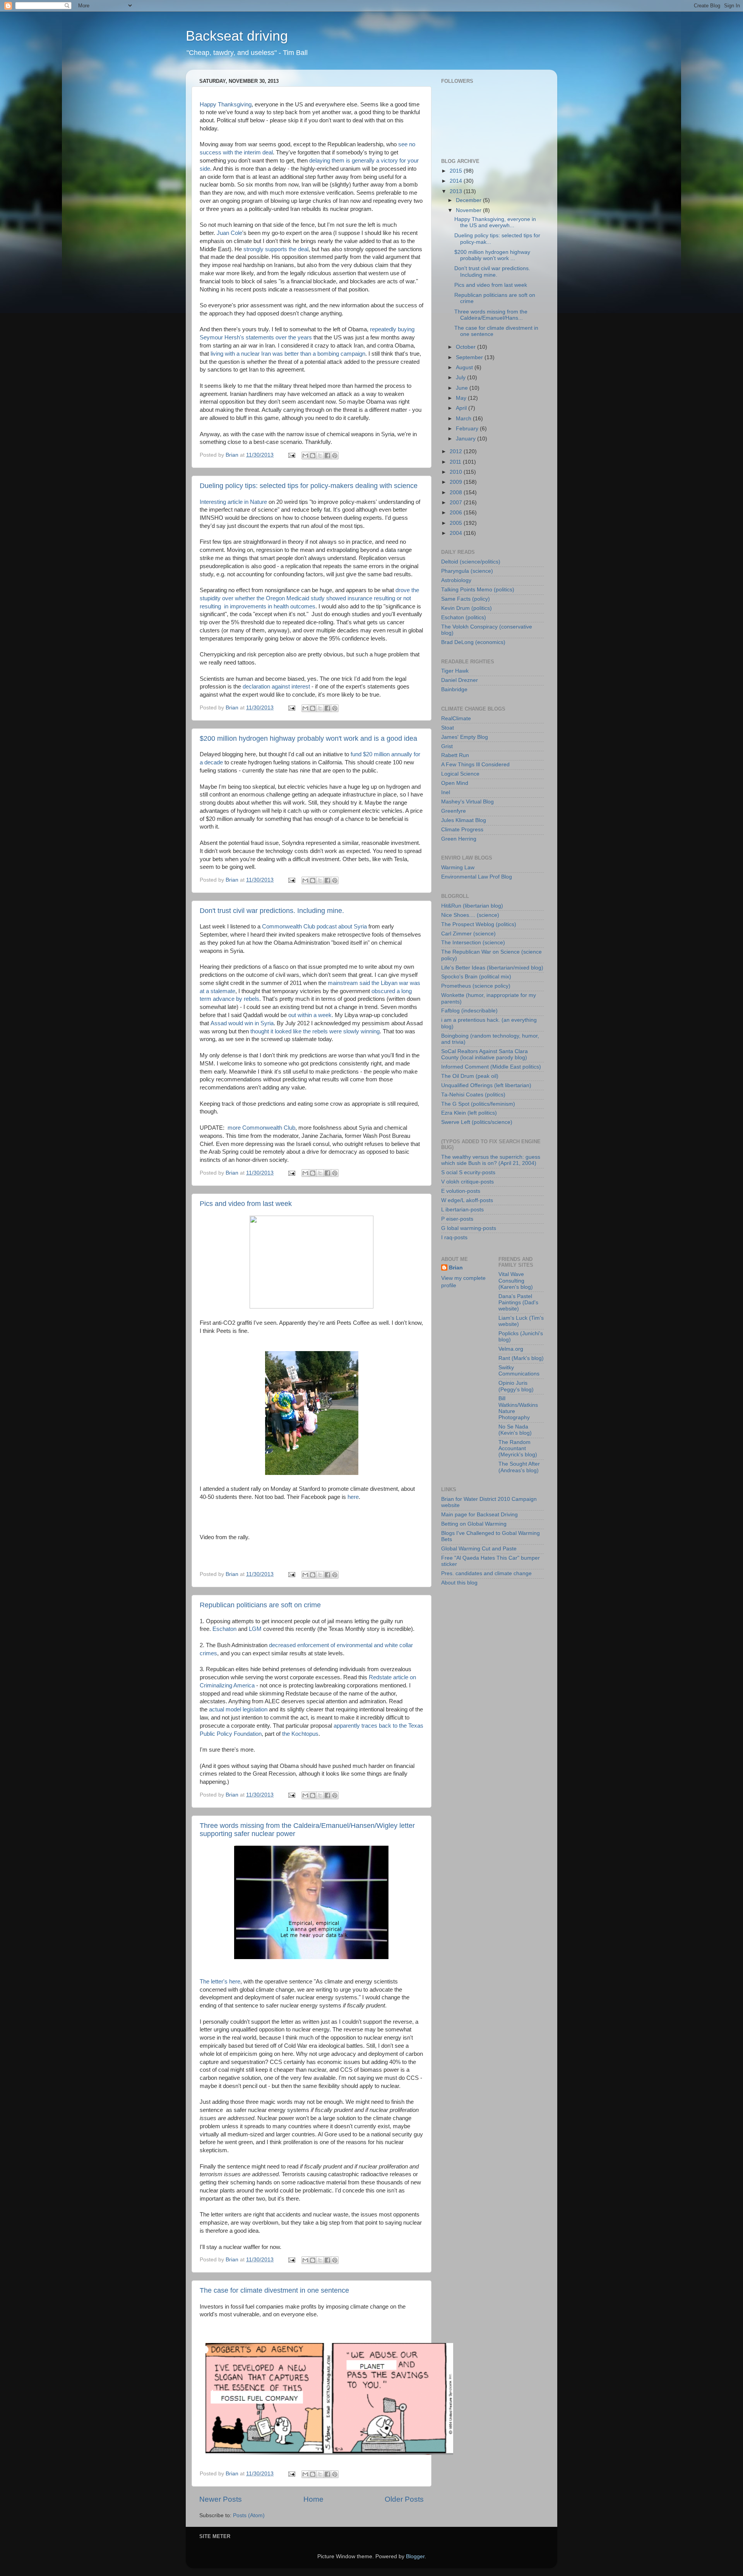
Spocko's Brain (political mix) (476, 977)
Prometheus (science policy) (476, 986)
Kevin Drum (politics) (467, 608)
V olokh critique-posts (467, 1182)
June (463, 388)
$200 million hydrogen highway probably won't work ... (492, 255)
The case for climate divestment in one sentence (274, 2290)
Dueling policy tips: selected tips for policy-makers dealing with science (309, 486)
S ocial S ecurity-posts (468, 1172)
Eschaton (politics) (464, 617)
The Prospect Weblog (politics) (479, 924)
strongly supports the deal (276, 249)
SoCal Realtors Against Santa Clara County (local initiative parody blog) (484, 1054)
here (353, 1497)
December (469, 200)
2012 (457, 451)
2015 (457, 171)
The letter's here (220, 1982)
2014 (457, 181)
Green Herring (459, 839)
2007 (457, 503)
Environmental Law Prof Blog (477, 877)
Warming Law (458, 868)
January (467, 439)
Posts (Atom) (249, 2515)
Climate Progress (462, 830)
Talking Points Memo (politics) (478, 590)
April (462, 408)
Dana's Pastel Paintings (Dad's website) (518, 1303)
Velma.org (511, 1349)
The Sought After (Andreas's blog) (519, 1467)
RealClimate (456, 719)
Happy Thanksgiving (226, 104)
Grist (447, 746)
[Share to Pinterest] (335, 456)
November (469, 210)
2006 (457, 513)
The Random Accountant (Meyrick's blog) (518, 1448)
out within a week (310, 1015)
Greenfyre (454, 811)
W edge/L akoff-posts (467, 1200)
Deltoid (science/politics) (471, 562)
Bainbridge (454, 689)
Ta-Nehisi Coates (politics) (473, 1095)
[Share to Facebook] (327, 456)
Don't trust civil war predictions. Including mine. (272, 911)
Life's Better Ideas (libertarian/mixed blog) (492, 968)
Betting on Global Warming (474, 1524)
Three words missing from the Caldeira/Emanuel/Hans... (491, 315)
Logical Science (460, 774)
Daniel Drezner (460, 680)
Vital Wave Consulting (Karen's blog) (516, 1280)
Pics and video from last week (246, 1204)
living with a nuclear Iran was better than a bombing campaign (288, 354)
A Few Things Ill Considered (475, 765)
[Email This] (305, 456)
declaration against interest (276, 687)
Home (313, 2499)
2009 (457, 482)
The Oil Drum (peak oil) (470, 1076)
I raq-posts (454, 1237)
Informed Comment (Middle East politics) (491, 1067)
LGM (255, 1629)
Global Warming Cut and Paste (479, 1549)
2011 (456, 462)
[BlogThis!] (313, 456)
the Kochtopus (300, 1734)
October (467, 347)
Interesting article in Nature (233, 502)
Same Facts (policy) (466, 599)
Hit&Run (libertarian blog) (472, 906)
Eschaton (224, 1629)
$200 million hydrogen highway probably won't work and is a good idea (308, 738)
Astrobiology (456, 580)
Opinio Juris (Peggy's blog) (516, 1386)
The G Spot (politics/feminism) (478, 1104)
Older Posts (404, 2499)
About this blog (459, 1583)
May (462, 398)
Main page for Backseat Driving (479, 1515)
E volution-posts (461, 1191)
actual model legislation (238, 1709)
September (470, 357)
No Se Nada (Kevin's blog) (515, 1430)
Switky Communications (519, 1371)
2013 (457, 191)
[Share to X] (320, 456)
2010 (457, 472)
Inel (446, 792)
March (464, 419)
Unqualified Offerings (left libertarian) (486, 1085)
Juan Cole (229, 233)
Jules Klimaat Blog (464, 820)
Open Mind (455, 783)
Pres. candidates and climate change (486, 1573)
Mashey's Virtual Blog (467, 802)
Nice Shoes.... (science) (470, 915)
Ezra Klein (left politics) (469, 1113)
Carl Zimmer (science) (468, 934)
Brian (456, 1268)
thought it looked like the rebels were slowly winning (315, 1031)
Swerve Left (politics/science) (477, 1122)
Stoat (448, 728)
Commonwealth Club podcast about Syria (314, 927)
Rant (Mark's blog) (521, 1358)
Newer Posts (221, 2499)
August (465, 367)
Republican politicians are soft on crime (260, 1605)
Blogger (415, 2556)
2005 (457, 523)
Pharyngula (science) (467, 571)
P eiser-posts (457, 1219)
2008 (457, 492)
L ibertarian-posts (462, 1210)
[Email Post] (291, 455)
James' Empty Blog (465, 737)
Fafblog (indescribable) (469, 1011)
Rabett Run (455, 755)
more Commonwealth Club (261, 1128)
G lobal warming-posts (469, 1228)
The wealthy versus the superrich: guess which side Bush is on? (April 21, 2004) (491, 1160)
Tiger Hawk (455, 671)
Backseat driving (237, 36)
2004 (457, 533)
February (468, 429)
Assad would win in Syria (242, 1023)
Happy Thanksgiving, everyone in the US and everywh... (495, 222)
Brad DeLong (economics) (473, 642)
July (461, 378)
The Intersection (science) (473, 943)
